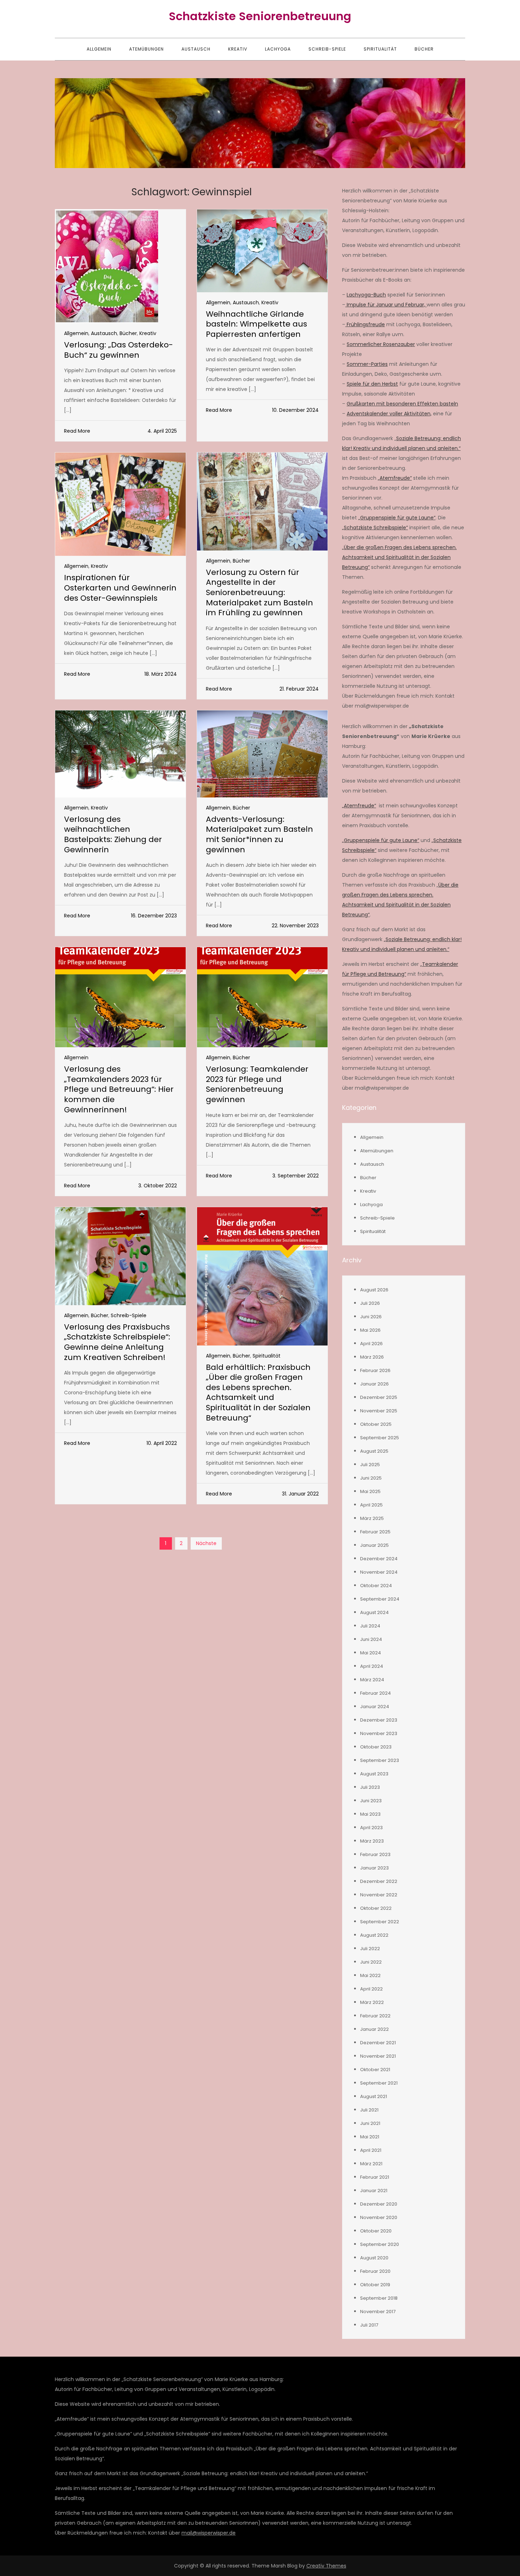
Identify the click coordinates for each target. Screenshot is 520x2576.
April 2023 (371, 1828)
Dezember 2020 (379, 2204)
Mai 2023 (370, 1814)
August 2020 (374, 2258)
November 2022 (379, 1895)
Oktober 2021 (375, 2070)
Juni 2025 (371, 1478)
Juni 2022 (371, 1962)
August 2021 (374, 2096)
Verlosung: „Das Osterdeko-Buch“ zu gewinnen (119, 350)
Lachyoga (278, 49)
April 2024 (372, 1666)
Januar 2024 (375, 1707)
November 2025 (379, 1411)
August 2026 (374, 1290)
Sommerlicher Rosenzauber (381, 344)
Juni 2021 (370, 2123)
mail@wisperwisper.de (209, 2533)
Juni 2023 (371, 1801)
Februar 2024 (375, 1693)
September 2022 (380, 1922)
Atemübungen (146, 49)
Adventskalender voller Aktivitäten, (389, 414)
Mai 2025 (370, 1491)
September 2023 (380, 1760)
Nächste (206, 1543)
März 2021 (371, 2164)
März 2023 (372, 1841)
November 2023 (379, 1733)
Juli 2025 (370, 1465)
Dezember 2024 (379, 1559)
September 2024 (380, 1599)
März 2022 (372, 2002)
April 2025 (371, 1505)
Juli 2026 (370, 1303)
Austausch (196, 49)
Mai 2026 (370, 1330)
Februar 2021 (375, 2177)
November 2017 (378, 2312)
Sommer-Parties (367, 364)
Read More (77, 431)
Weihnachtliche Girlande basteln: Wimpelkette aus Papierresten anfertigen (256, 324)
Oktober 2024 (376, 1586)
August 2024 (374, 1612)
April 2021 (371, 2150)
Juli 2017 (369, 2325)
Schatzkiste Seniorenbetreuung (260, 16)
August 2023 (374, 1774)
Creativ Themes (326, 2566)
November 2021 (378, 2056)
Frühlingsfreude (365, 324)
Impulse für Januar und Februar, (386, 305)
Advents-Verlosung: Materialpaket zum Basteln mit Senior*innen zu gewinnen (259, 834)
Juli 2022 (370, 1949)
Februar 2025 (375, 1532)
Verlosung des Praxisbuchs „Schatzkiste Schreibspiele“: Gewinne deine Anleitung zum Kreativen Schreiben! (117, 1342)
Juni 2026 (371, 1317)
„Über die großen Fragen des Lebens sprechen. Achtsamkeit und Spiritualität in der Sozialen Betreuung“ (399, 557)
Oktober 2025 (376, 1424)
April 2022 (371, 1989)
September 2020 (380, 2244)
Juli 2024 (370, 1626)
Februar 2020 (375, 2271)
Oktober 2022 (376, 1908)
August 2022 (374, 1935)
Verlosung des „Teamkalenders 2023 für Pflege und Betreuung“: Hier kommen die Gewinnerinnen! (119, 1089)
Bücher (424, 49)
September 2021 (379, 2083)
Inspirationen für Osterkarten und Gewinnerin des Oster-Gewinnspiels (120, 588)
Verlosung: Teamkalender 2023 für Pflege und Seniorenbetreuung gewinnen (257, 1084)
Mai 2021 (370, 2137)
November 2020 (379, 2217)
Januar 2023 (374, 1868)
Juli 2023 (370, 1787)
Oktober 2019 (375, 2285)
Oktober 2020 (376, 2231)
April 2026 (371, 1344)
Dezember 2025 (379, 1397)
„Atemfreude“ (395, 478)
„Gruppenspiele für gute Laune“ (397, 518)
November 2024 (379, 1572)
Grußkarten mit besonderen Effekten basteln (402, 404)
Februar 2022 (375, 2016)
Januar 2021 (374, 2191)
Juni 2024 (371, 1639)
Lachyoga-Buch (366, 295)
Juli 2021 (369, 2110)
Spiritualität (380, 49)
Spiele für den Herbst (372, 384)
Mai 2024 (371, 1653)
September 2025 (380, 1438)
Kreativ (238, 49)
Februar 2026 (375, 1370)
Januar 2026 (374, 1384)
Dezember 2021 (378, 2043)
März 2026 (372, 1357)
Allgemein (99, 49)
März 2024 (372, 1680)
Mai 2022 (370, 1975)
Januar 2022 (374, 2029)
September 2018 (379, 2298)
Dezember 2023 (379, 1720)
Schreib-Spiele (327, 49)
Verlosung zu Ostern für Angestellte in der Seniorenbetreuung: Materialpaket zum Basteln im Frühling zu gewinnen (259, 592)
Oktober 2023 (376, 1747)
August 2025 (374, 1451)
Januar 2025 (374, 1545)
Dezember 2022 (379, 1881)
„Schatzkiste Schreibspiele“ (375, 528)
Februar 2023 (375, 1854)
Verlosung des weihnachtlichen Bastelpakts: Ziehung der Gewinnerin (113, 834)
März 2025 (372, 1518)
